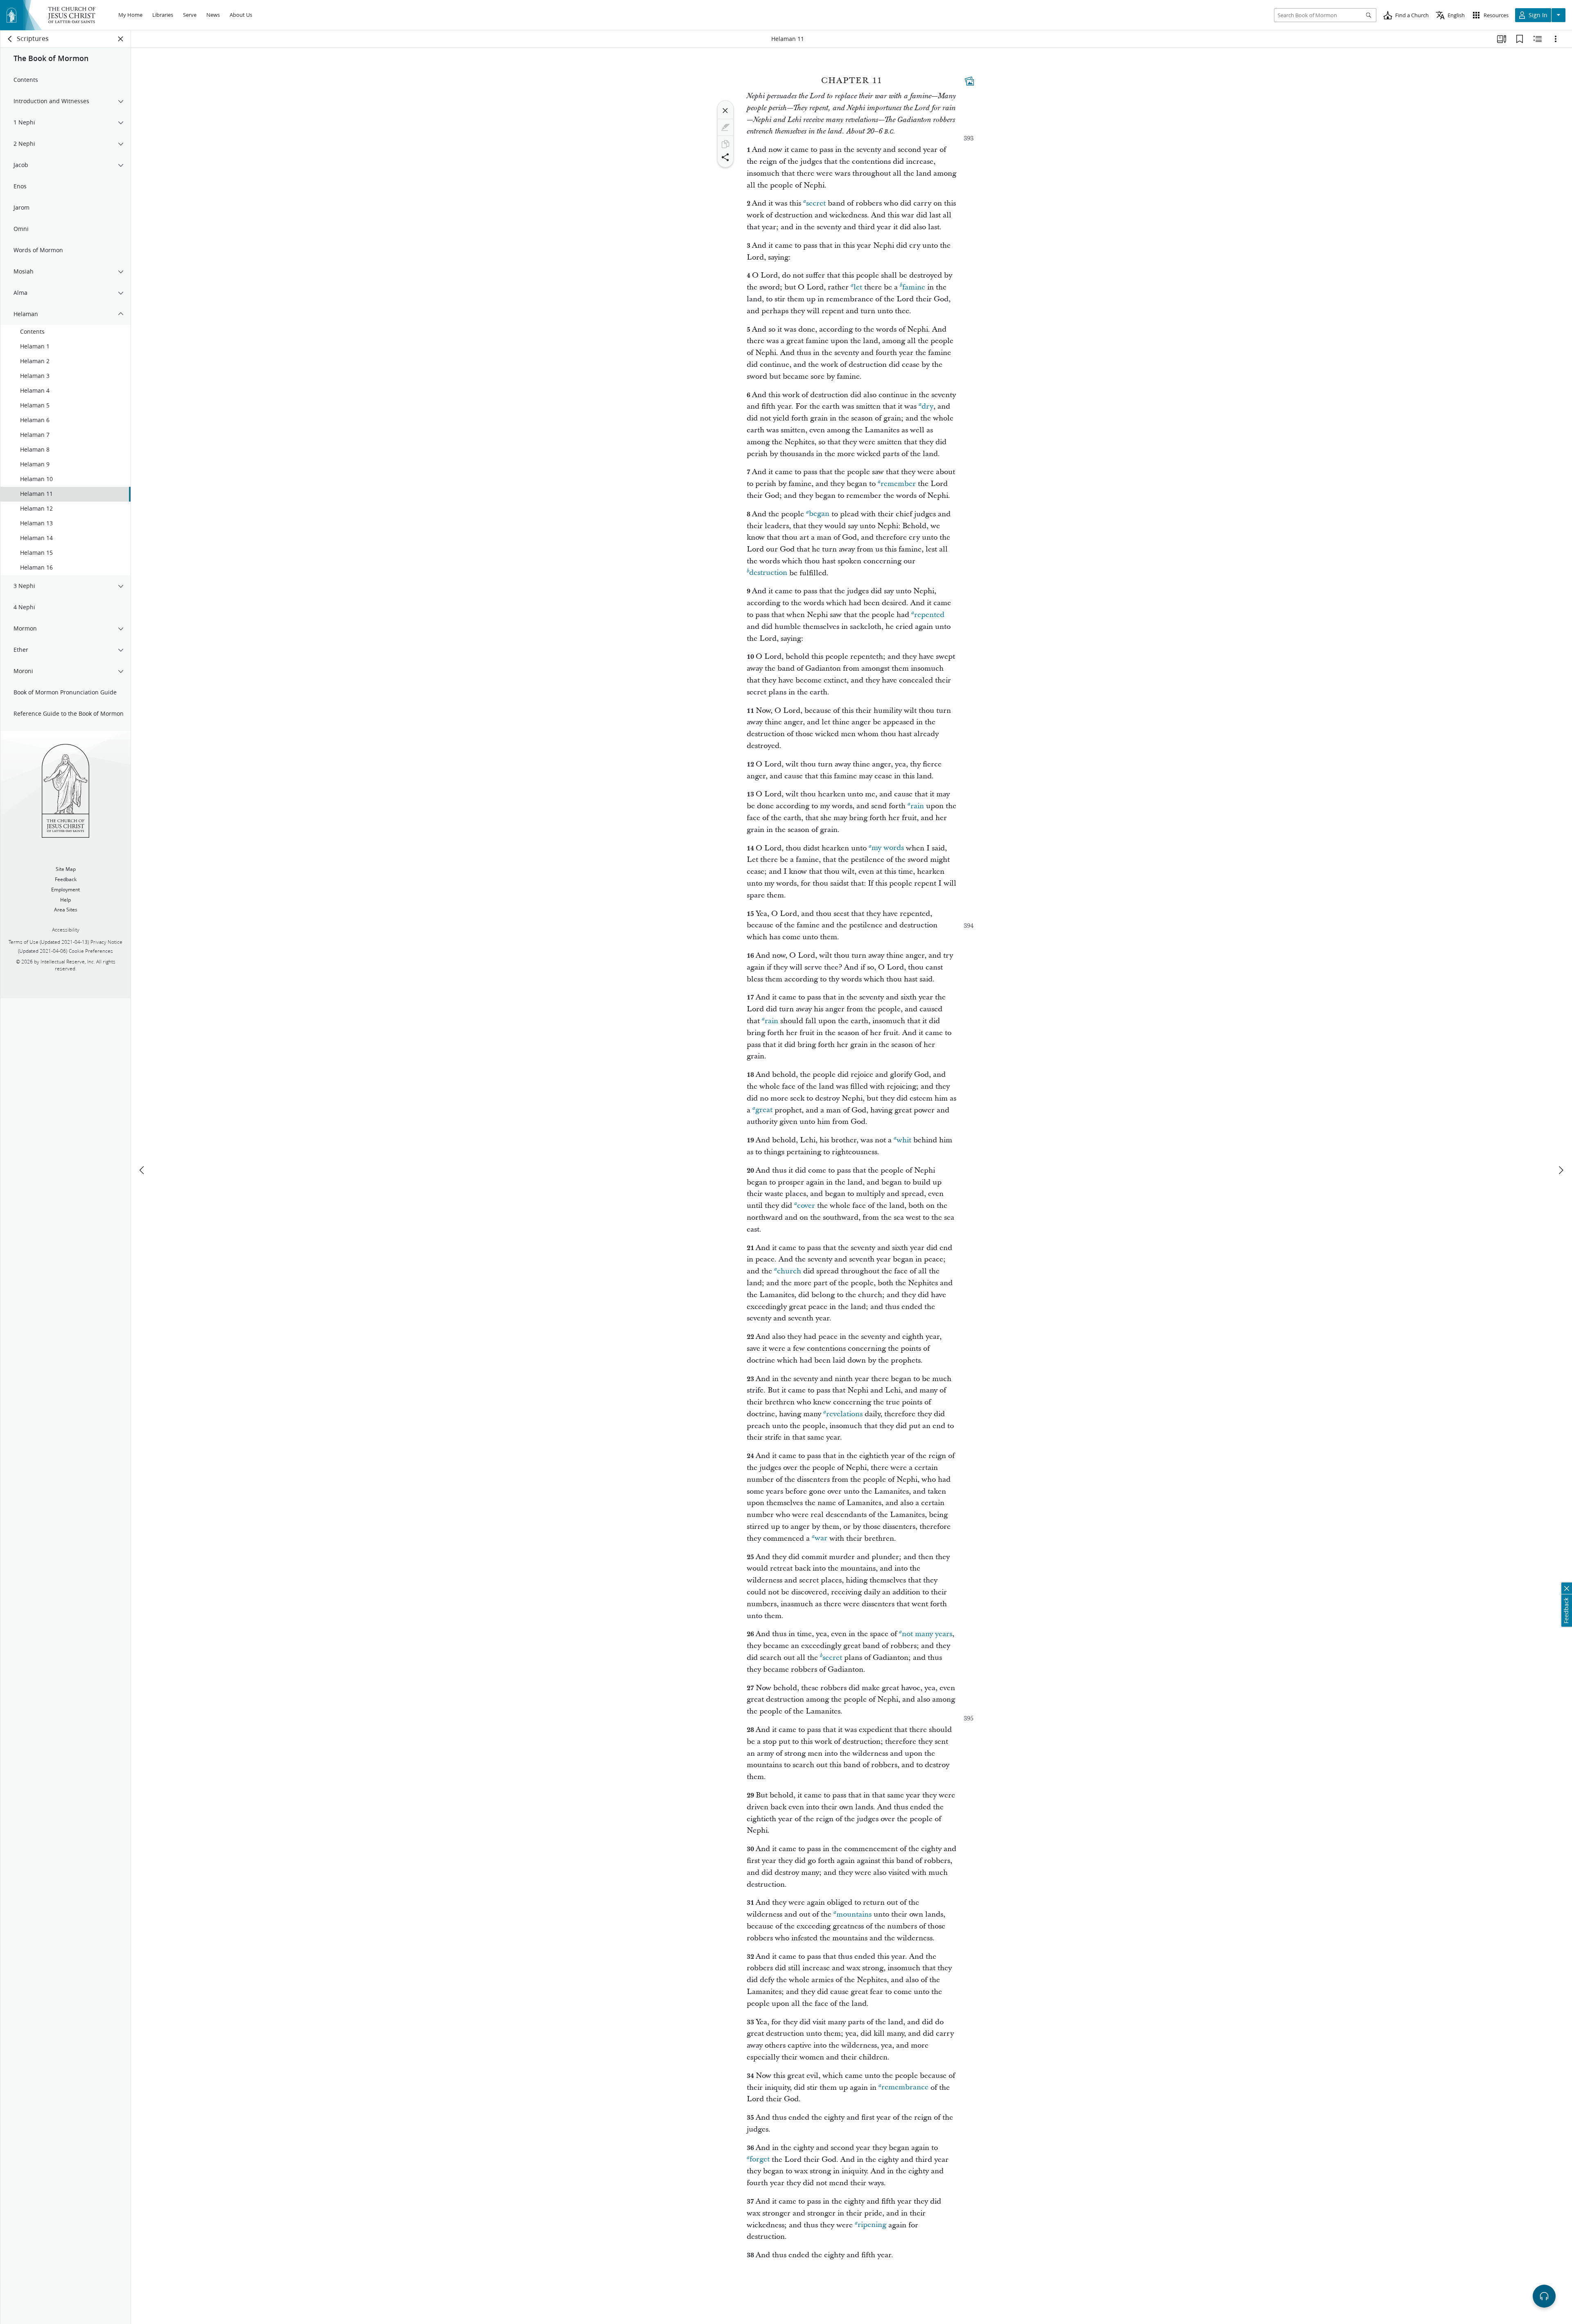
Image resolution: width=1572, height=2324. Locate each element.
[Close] (725, 111)
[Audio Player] (1544, 2296)
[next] (1561, 1170)
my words (888, 848)
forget (760, 2160)
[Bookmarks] (1520, 39)
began (819, 514)
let (858, 287)
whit (904, 1140)
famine (914, 287)
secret (816, 203)
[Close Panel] (121, 39)
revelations (844, 1414)
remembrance (905, 2088)
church (789, 1271)
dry (927, 406)
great (764, 1110)
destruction (768, 573)
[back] (10, 39)
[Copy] (725, 144)
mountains (854, 1914)
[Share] (725, 157)
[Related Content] (1538, 39)
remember (898, 484)
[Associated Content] (969, 81)
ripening (872, 2225)
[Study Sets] (1502, 39)
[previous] (142, 1170)
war (821, 1538)
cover (806, 1206)
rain (917, 806)
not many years (927, 1634)
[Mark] (725, 127)
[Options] (1556, 39)
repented (929, 615)
